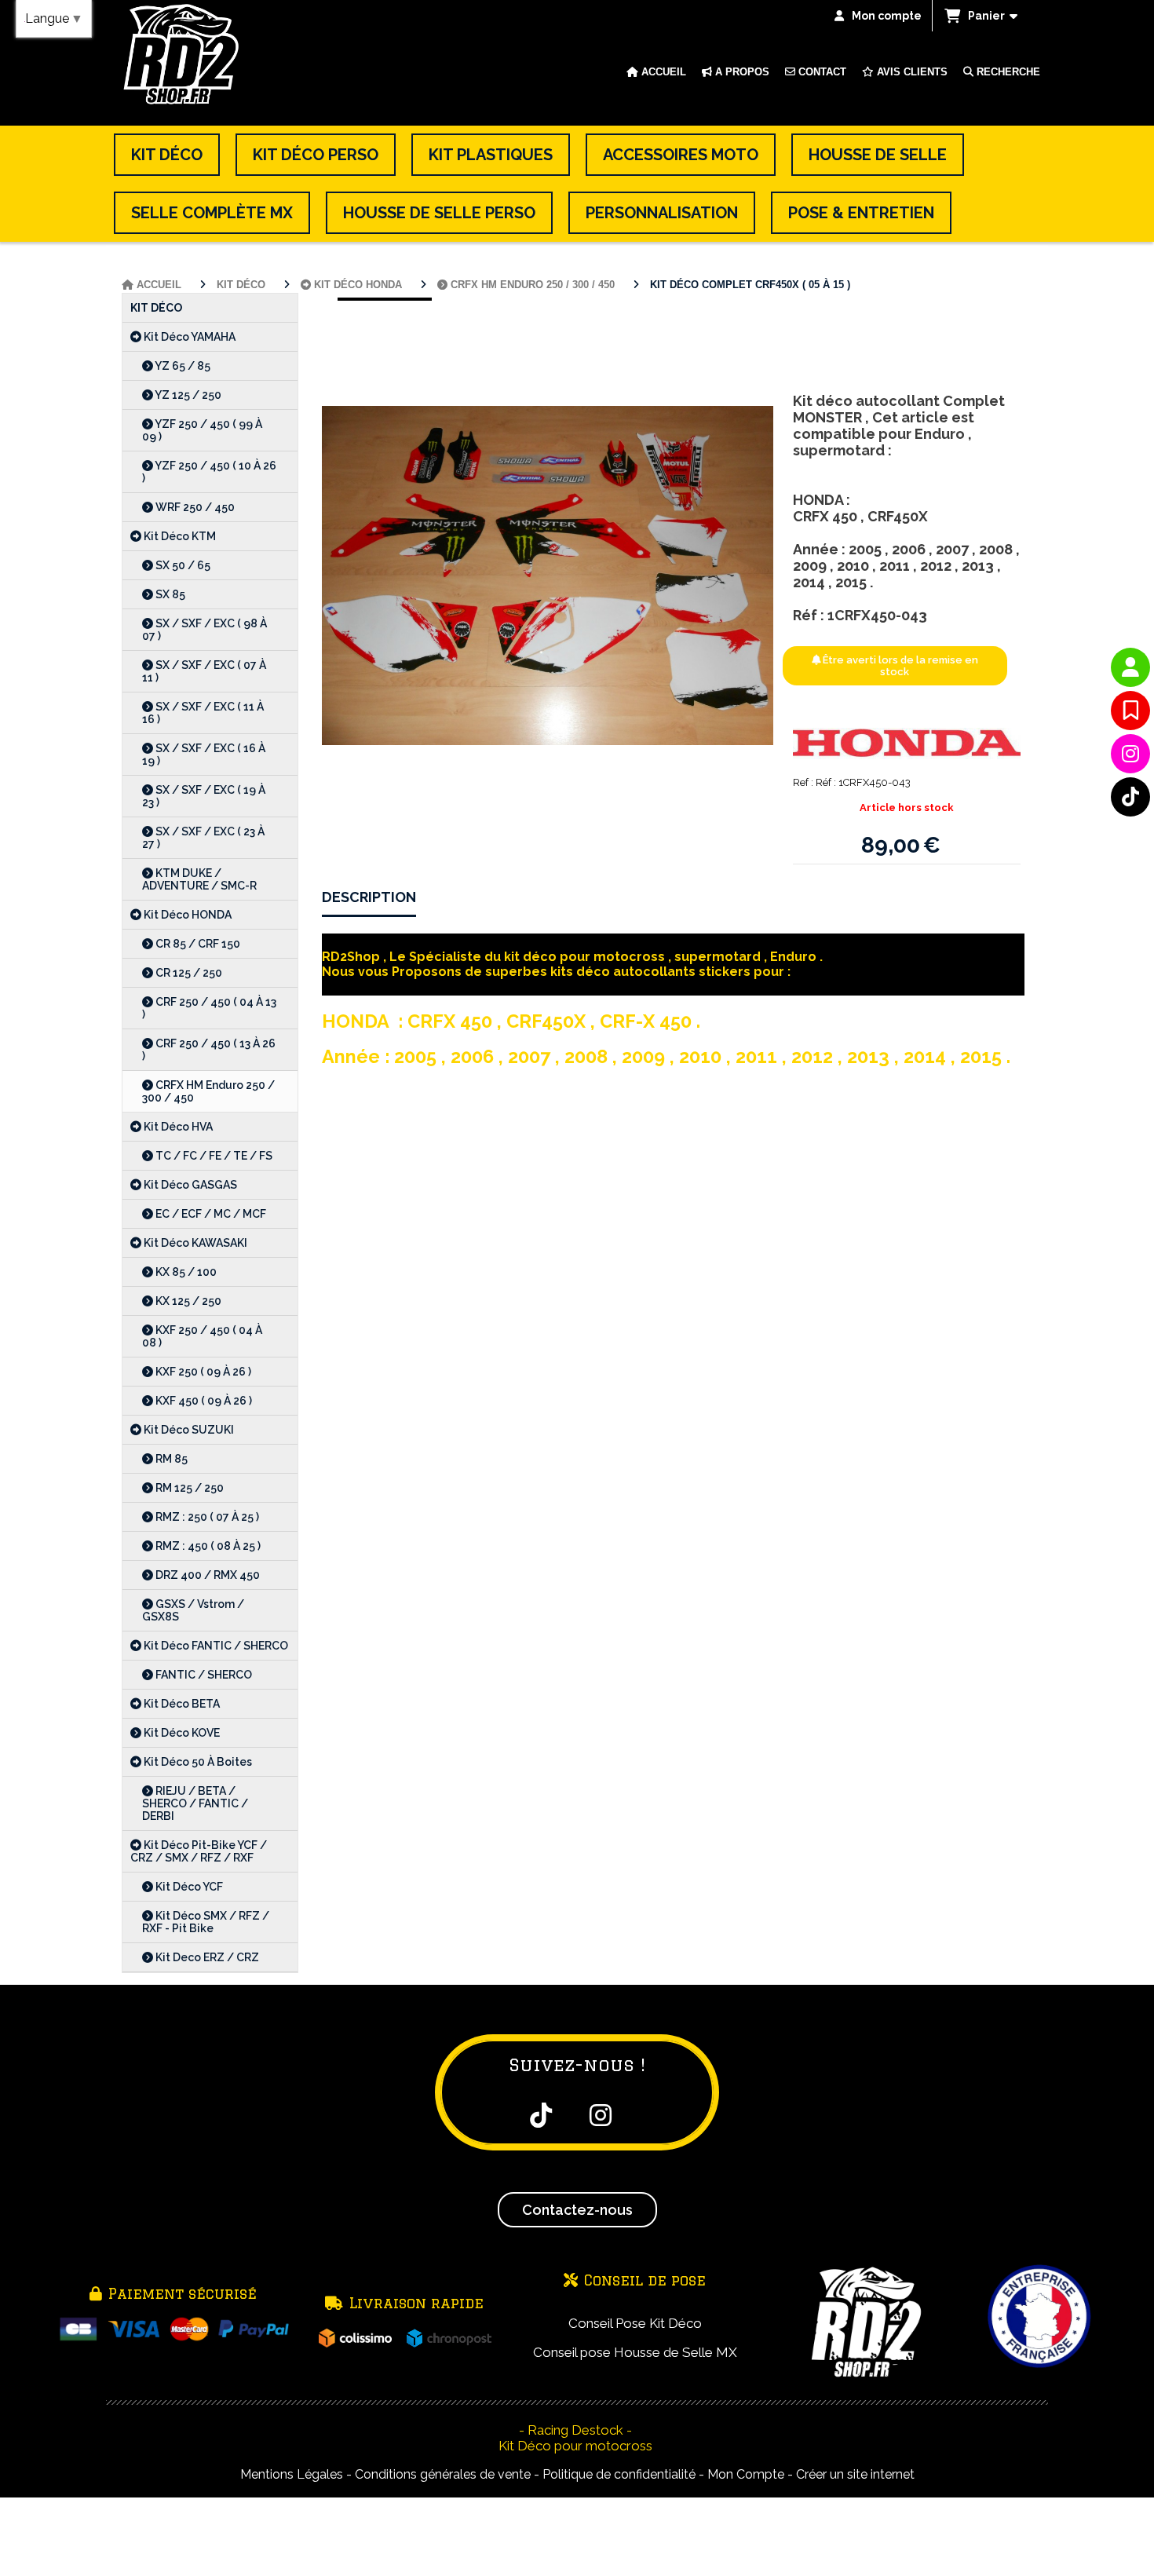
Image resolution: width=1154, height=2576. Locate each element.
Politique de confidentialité (619, 2474)
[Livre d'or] (1130, 711)
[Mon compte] (1130, 667)
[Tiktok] (1130, 797)
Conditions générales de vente (443, 2474)
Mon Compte (746, 2474)
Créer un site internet (855, 2474)
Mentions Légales (292, 2474)
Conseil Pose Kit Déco (635, 2323)
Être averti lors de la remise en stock (899, 666)
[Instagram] (1130, 754)
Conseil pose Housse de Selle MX (635, 2352)
